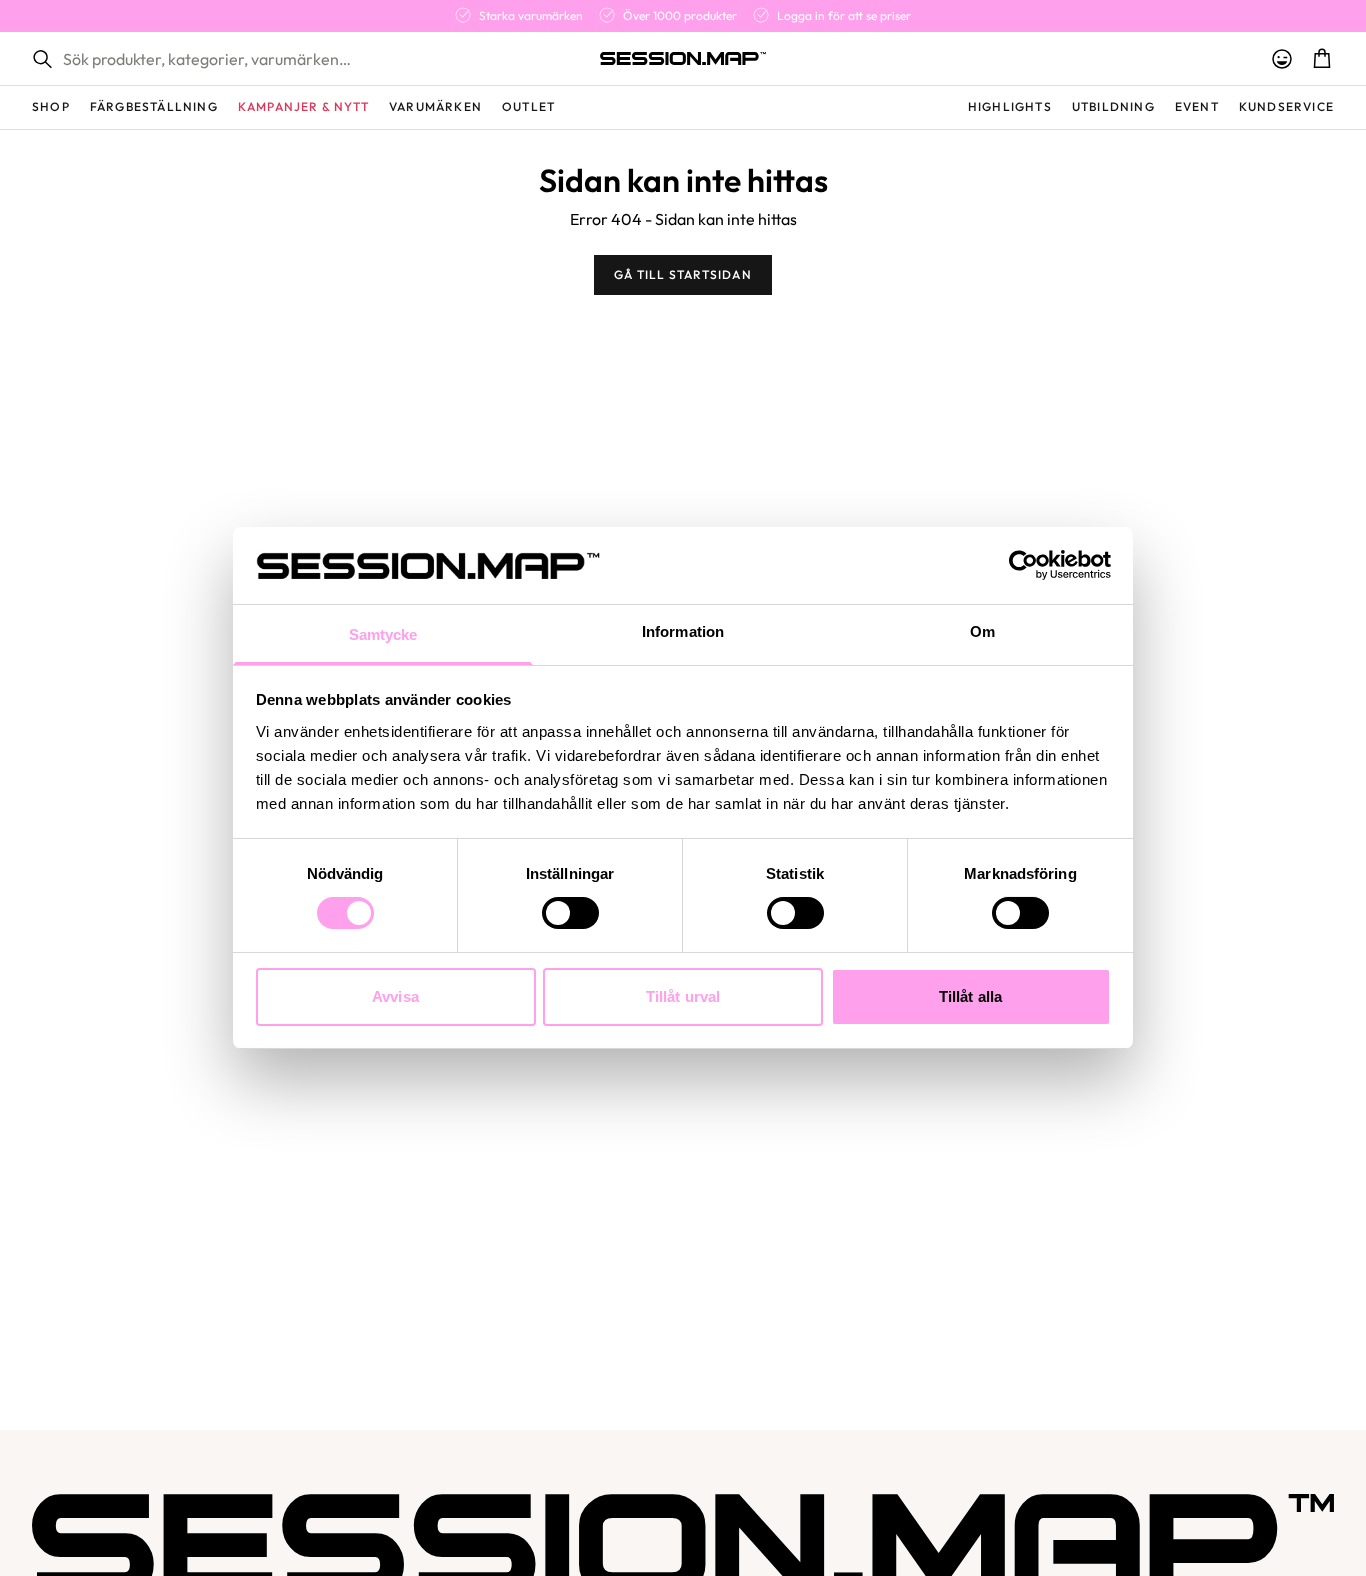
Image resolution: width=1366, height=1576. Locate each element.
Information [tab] (683, 631)
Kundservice (1286, 106)
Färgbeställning (154, 106)
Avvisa (395, 996)
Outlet (528, 106)
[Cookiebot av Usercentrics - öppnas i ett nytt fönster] (1023, 565)
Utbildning (1113, 106)
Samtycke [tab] (383, 634)
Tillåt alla (970, 996)
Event (1197, 106)
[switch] (570, 913)
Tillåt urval (683, 996)
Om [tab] (982, 631)
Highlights (1010, 106)
